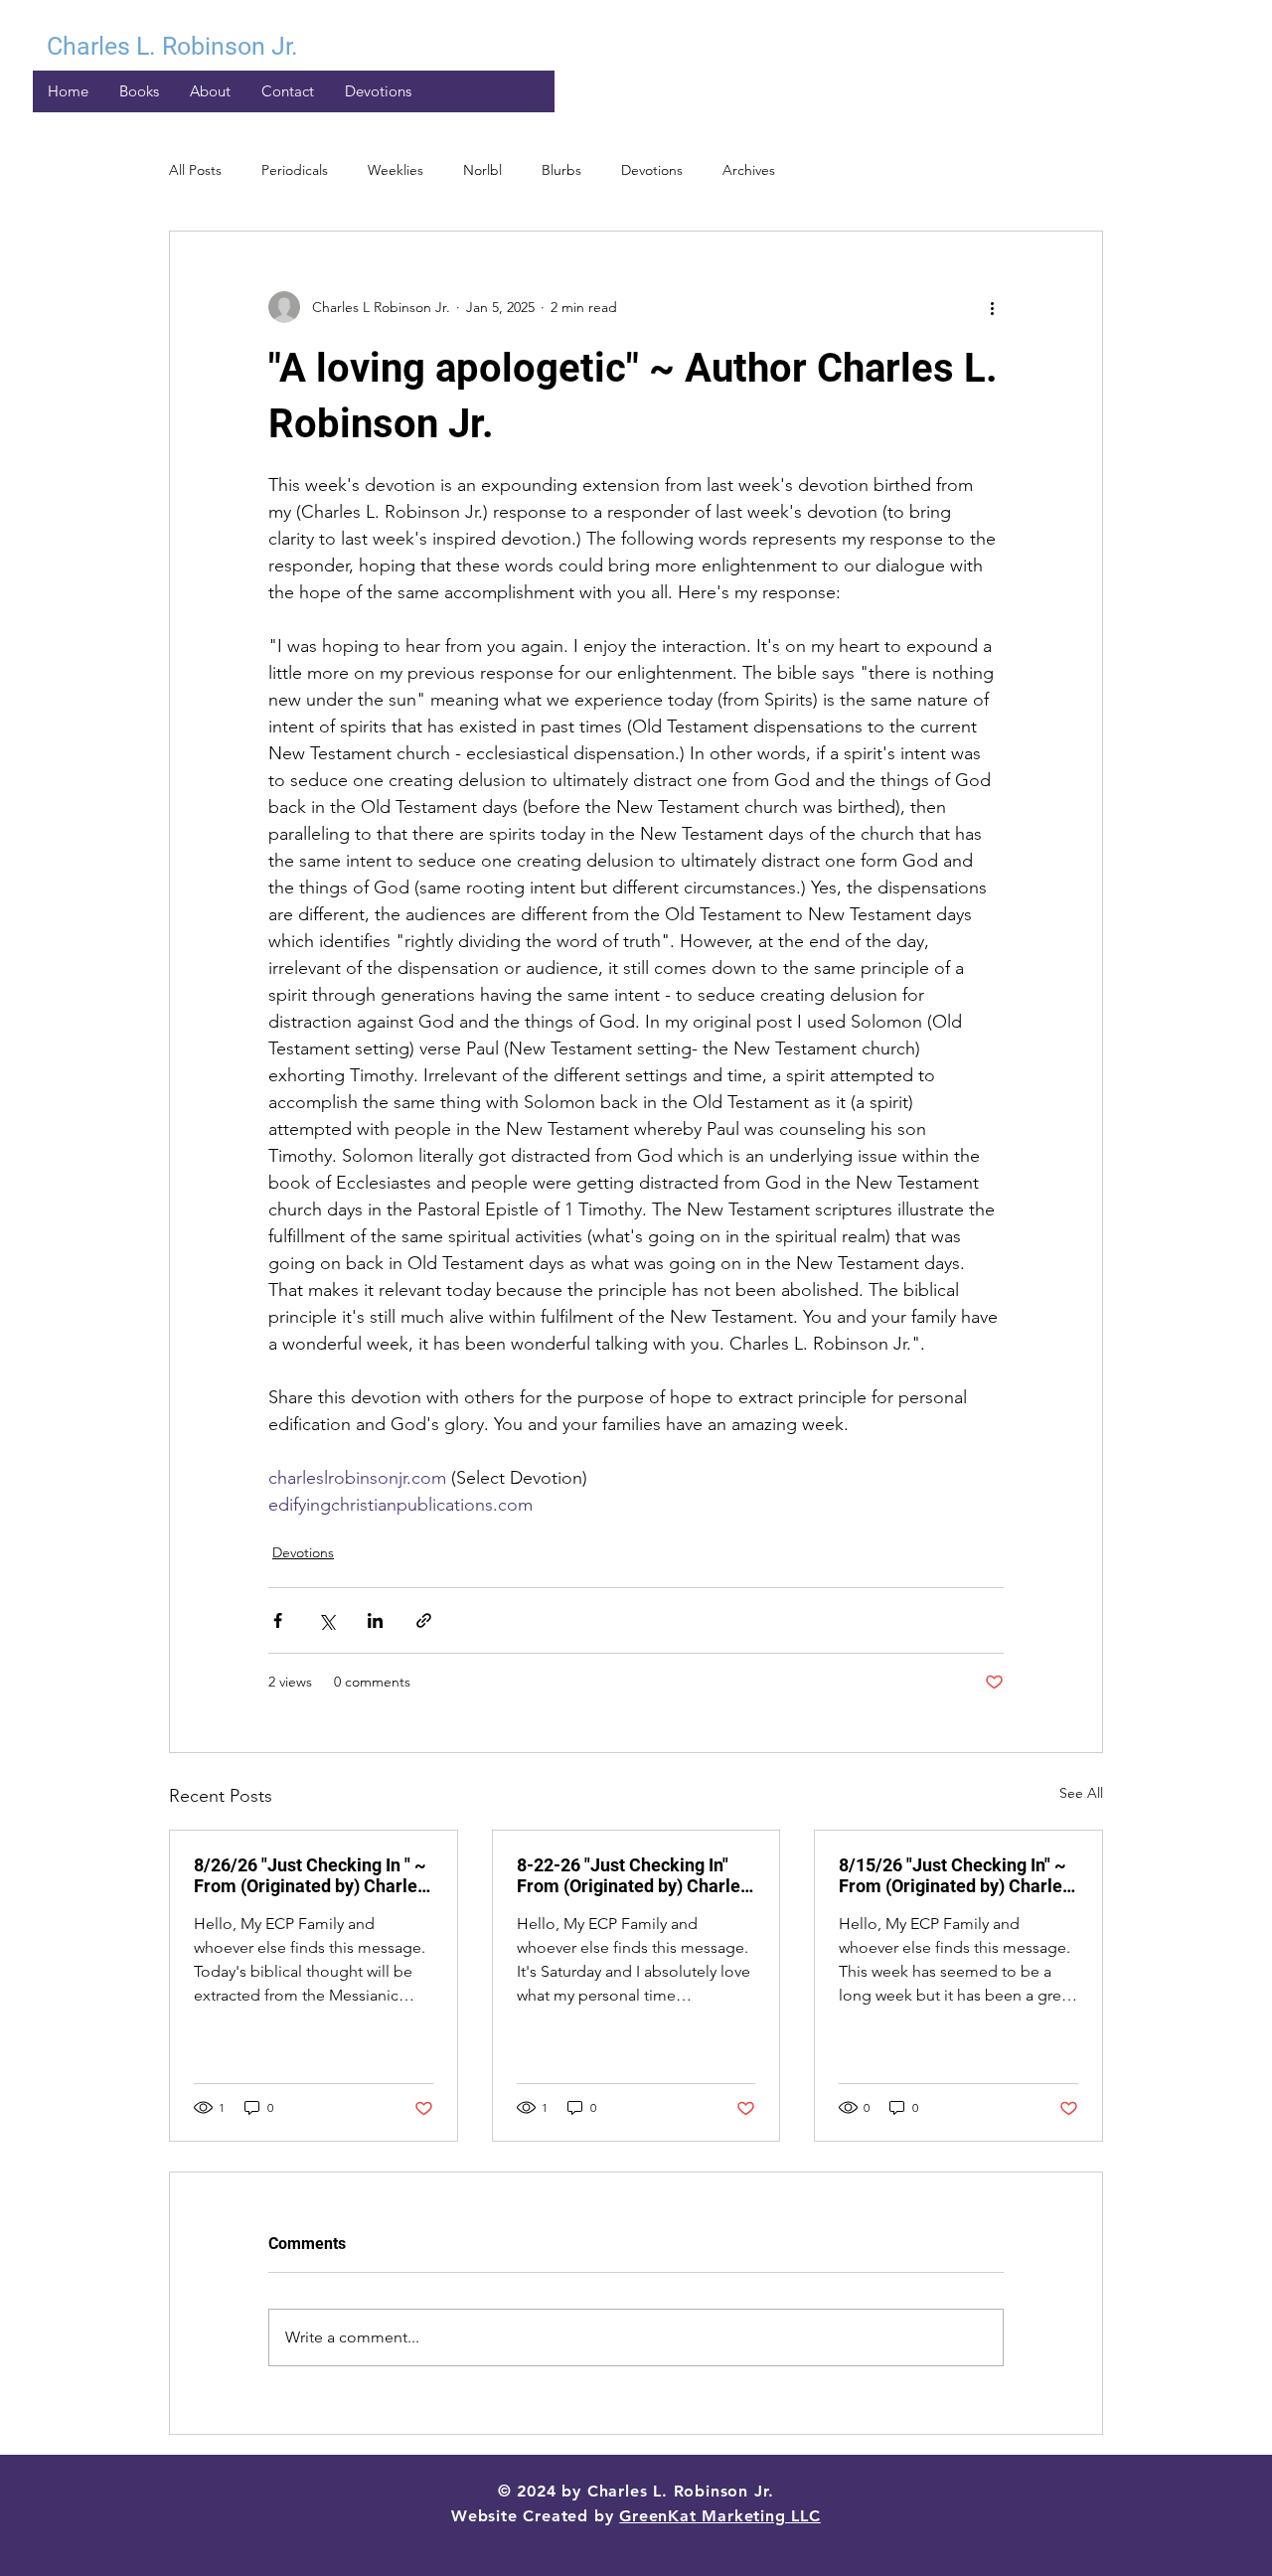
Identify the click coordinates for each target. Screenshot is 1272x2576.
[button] (378, 91)
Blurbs (561, 170)
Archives (749, 170)
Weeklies (396, 170)
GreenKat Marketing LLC (720, 2516)
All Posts (195, 170)
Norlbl (482, 170)
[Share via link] (424, 1620)
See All (1081, 1793)
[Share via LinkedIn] (375, 1620)
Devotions (652, 170)
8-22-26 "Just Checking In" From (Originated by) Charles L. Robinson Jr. (633, 1875)
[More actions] (992, 307)
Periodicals (295, 170)
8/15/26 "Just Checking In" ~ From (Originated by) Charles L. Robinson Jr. (955, 1875)
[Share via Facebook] (278, 1620)
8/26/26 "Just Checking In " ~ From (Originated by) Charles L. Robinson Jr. (310, 1875)
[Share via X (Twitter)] (326, 1620)
